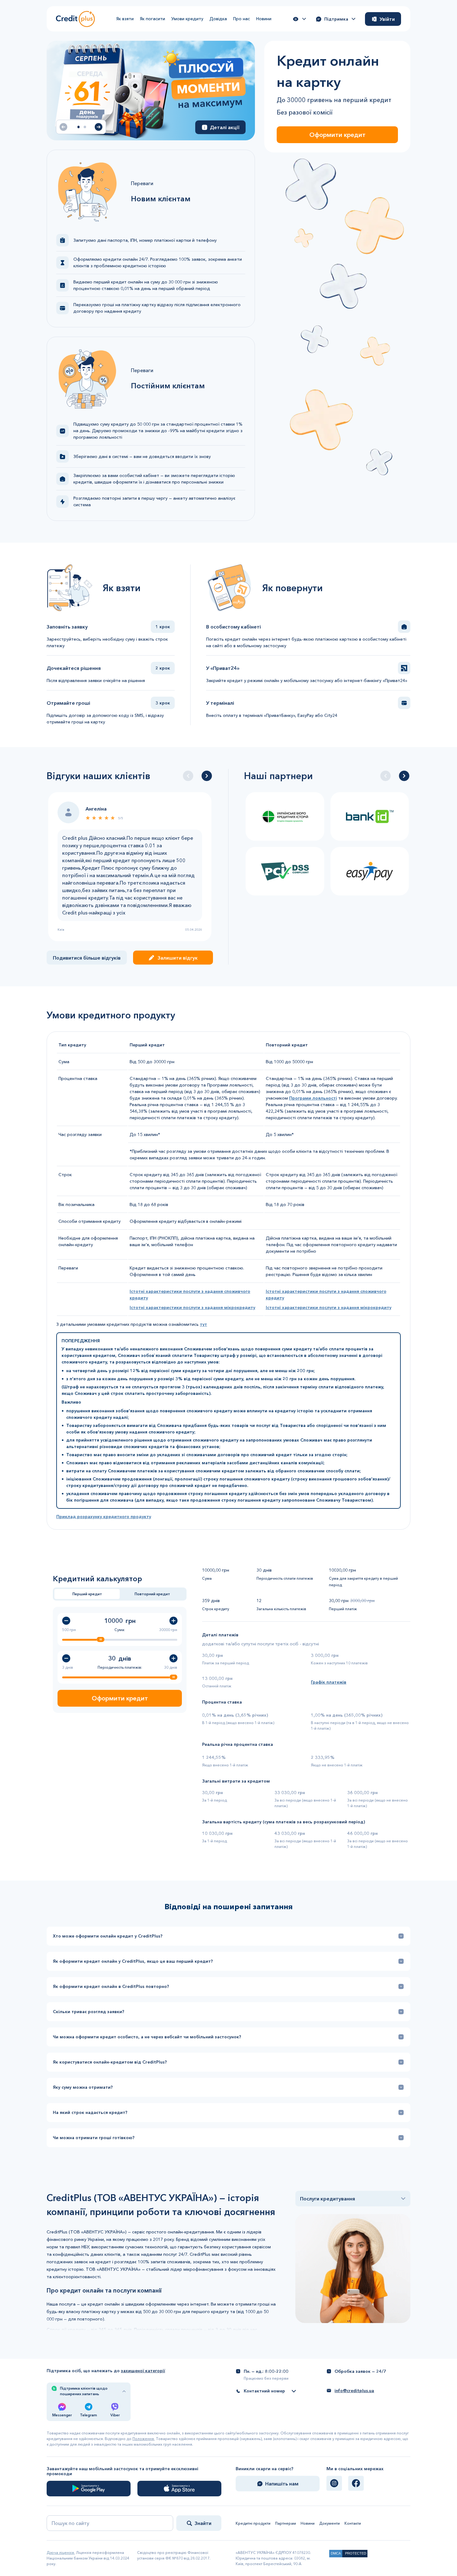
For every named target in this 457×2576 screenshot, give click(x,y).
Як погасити (152, 19)
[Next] (207, 776)
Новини (264, 19)
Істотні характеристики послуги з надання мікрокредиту (192, 1307)
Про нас (242, 19)
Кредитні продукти (253, 2523)
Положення (143, 2439)
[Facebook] (356, 2483)
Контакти (353, 2523)
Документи (330, 2523)
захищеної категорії (143, 2371)
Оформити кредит (337, 135)
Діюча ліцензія (60, 2553)
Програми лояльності (313, 1098)
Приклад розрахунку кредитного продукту (104, 1517)
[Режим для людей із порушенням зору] (299, 19)
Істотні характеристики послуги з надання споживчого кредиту (190, 1295)
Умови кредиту (187, 19)
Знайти (203, 2523)
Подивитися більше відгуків (87, 958)
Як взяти (125, 19)
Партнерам (286, 2523)
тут (203, 1324)
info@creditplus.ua (354, 2391)
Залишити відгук (178, 958)
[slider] (100, 1639)
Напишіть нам (282, 2484)
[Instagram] (334, 2483)
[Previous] (188, 776)
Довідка (218, 19)
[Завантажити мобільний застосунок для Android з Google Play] (89, 2489)
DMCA (336, 2553)
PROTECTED (356, 2553)
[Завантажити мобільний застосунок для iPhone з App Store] (179, 2489)
